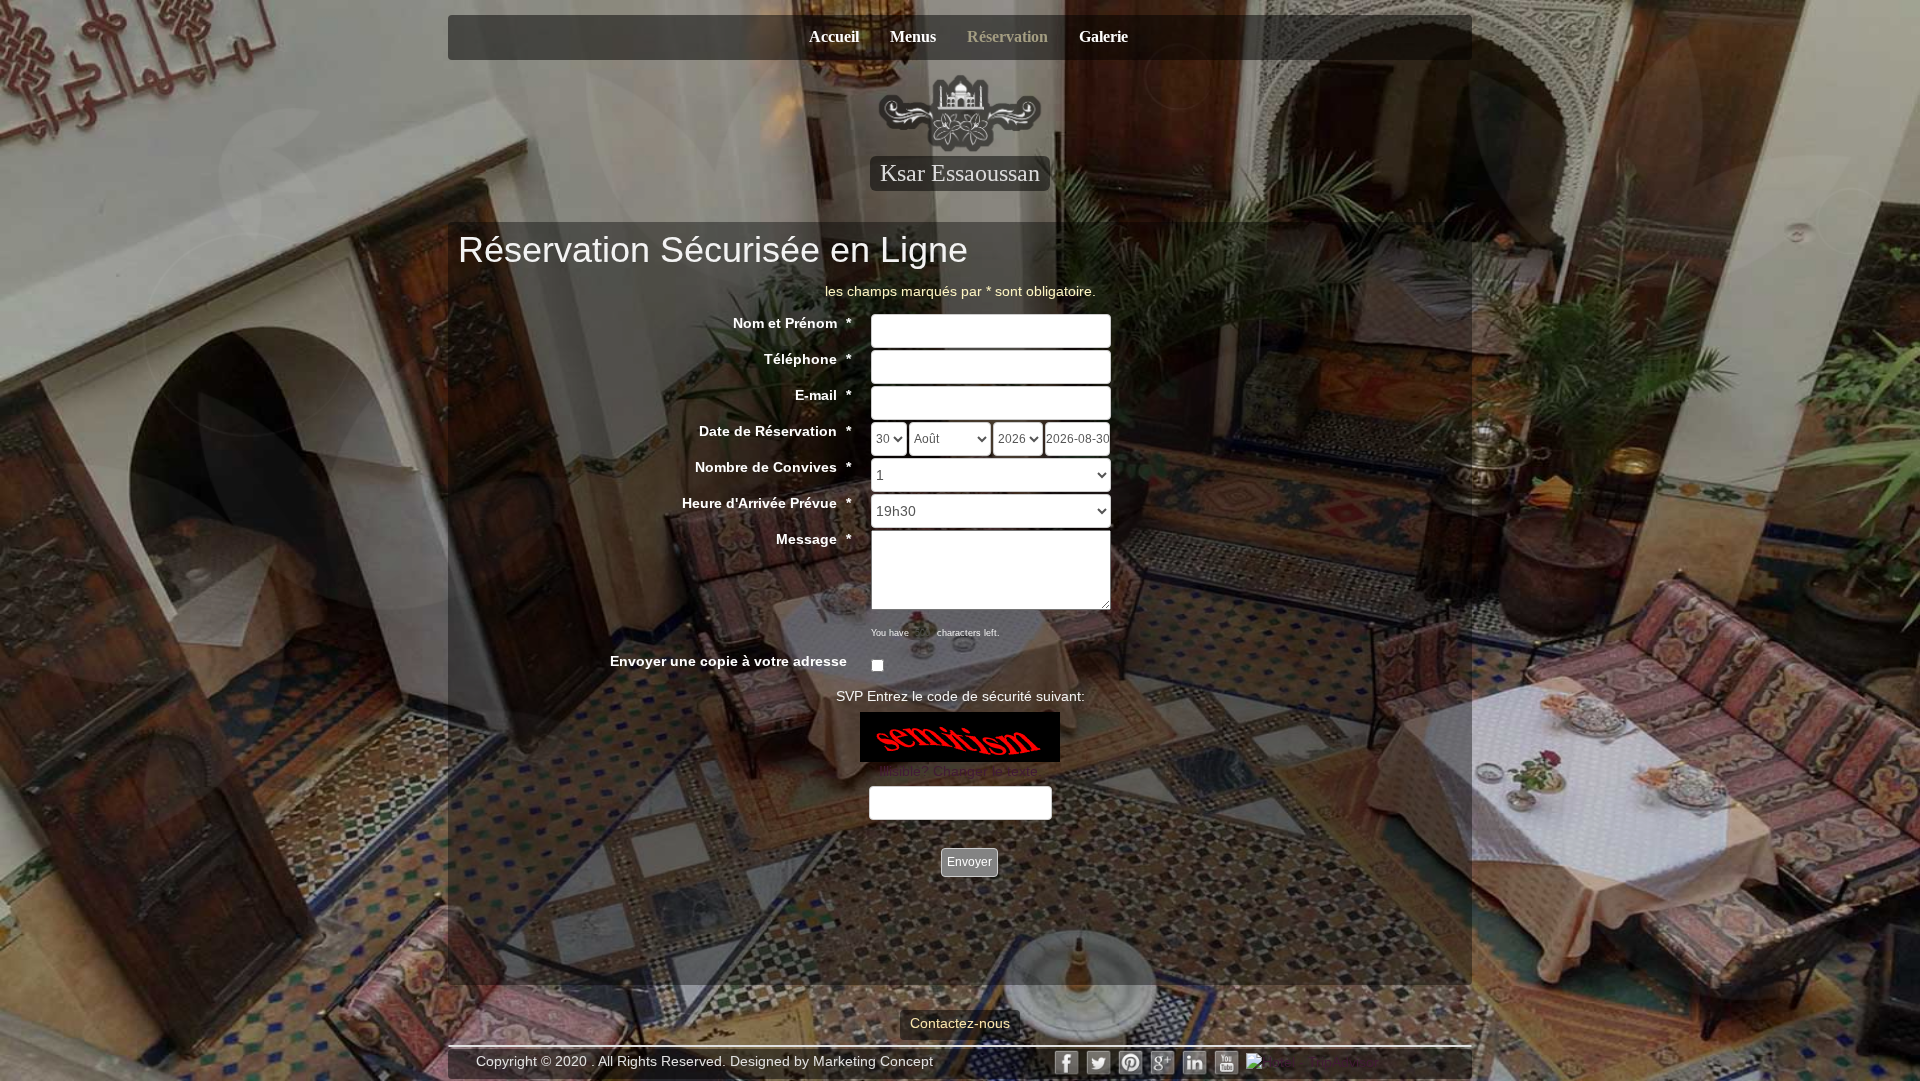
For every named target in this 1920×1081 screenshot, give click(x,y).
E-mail (816, 395)
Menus (913, 36)
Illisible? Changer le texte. (960, 771)
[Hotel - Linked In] (1195, 1061)
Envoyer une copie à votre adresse (728, 661)
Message (806, 539)
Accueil (834, 36)
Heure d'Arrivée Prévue (759, 503)
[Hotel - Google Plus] (1163, 1061)
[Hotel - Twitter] (1099, 1061)
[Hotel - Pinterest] (1131, 1061)
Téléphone (800, 359)
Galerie (1103, 36)
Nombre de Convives (766, 467)
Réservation (1007, 36)
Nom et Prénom (785, 323)
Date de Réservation (768, 431)
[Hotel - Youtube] (1227, 1061)
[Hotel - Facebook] (1067, 1061)
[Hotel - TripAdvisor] (1312, 1061)
